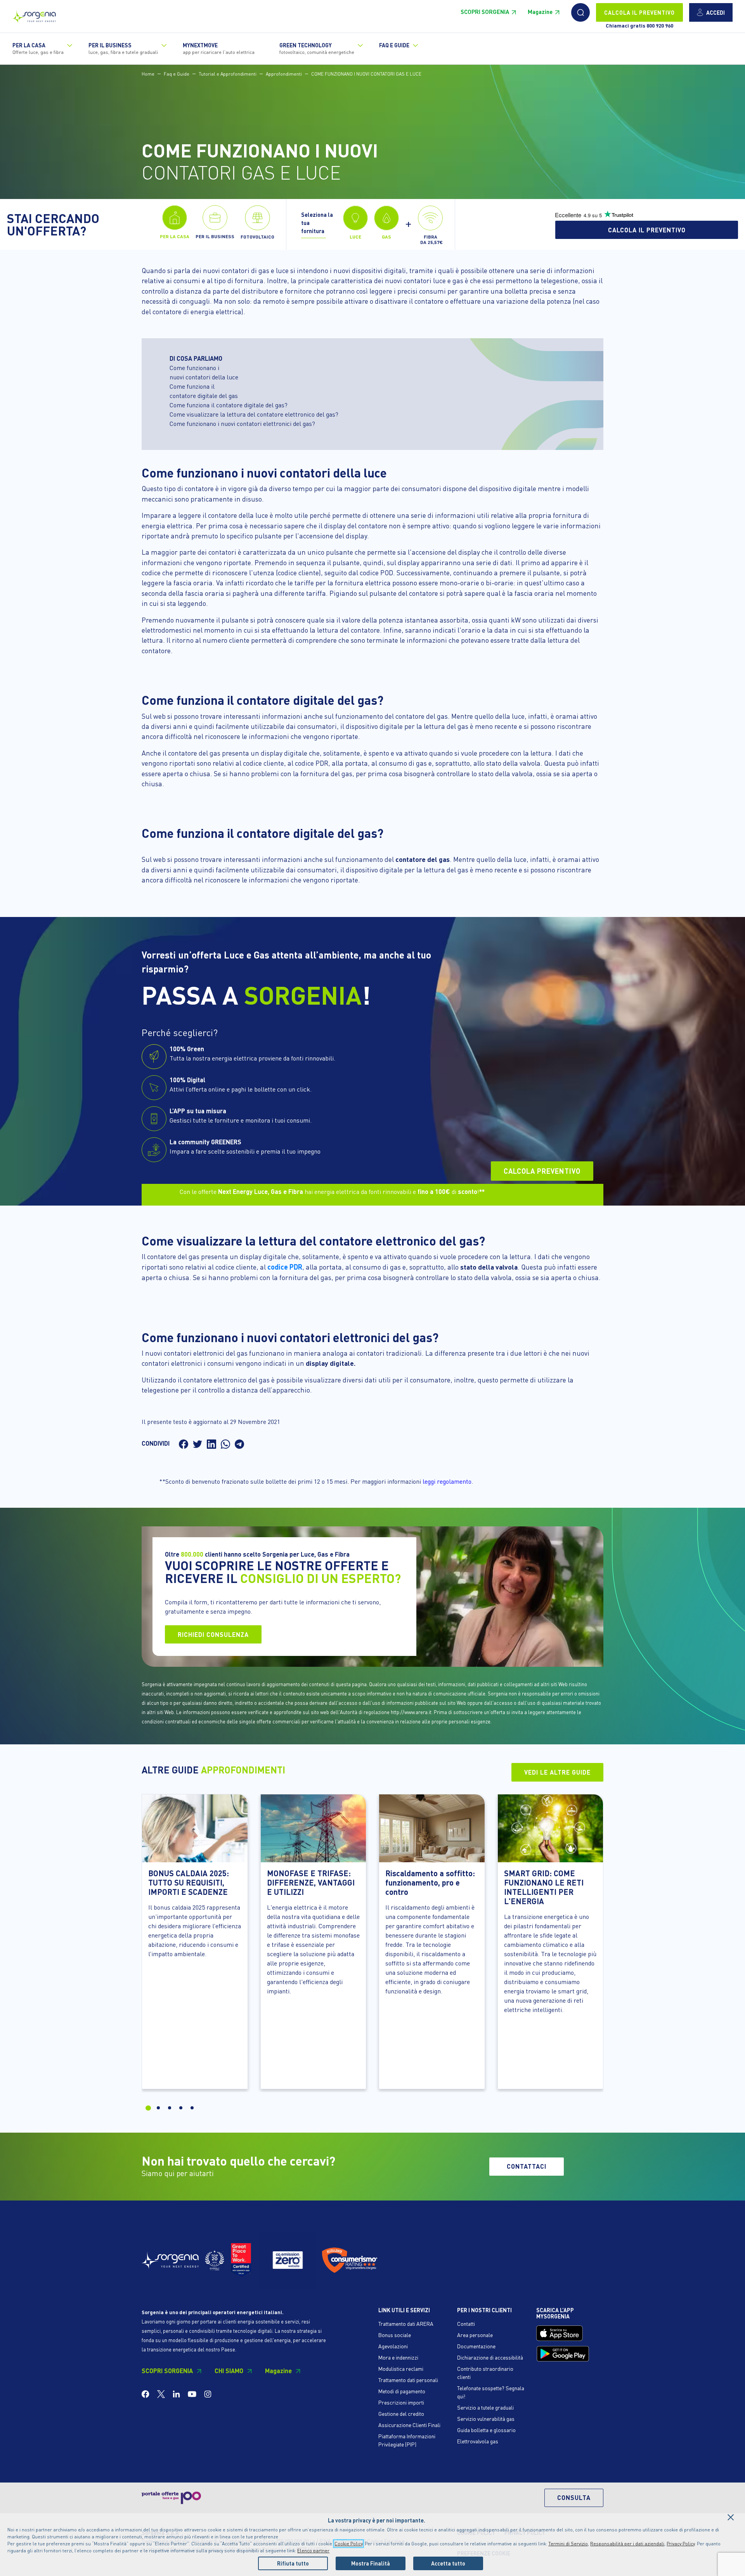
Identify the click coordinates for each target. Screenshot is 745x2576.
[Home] (34, 15)
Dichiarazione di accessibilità (490, 2357)
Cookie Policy (348, 2544)
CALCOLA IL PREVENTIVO (639, 12)
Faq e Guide (177, 74)
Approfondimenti (284, 74)
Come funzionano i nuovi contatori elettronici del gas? (242, 423)
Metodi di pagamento (402, 2391)
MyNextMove (219, 48)
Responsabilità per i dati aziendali (627, 2544)
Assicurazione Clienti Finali (409, 2425)
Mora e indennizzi (398, 2357)
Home (148, 74)
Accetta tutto (448, 2563)
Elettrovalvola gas (478, 2441)
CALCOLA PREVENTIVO (542, 1171)
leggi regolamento (447, 1481)
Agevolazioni (393, 2346)
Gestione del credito (401, 2413)
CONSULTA (574, 2497)
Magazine (540, 12)
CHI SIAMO (229, 2371)
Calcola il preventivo (647, 230)
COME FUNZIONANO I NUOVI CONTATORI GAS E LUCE (366, 74)
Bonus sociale (395, 2335)
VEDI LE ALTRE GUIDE (557, 1772)
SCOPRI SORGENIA (485, 12)
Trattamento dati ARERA (406, 2323)
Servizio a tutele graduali (485, 2407)
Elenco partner (313, 2551)
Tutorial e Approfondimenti (228, 74)
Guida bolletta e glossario (486, 2430)
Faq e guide (394, 45)
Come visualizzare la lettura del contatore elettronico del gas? (254, 414)
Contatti (466, 2323)
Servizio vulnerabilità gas (486, 2419)
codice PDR (285, 1267)
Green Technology (317, 48)
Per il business (123, 48)
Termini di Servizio (568, 2544)
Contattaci (527, 2166)
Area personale (475, 2335)
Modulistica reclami (401, 2368)
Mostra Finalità (371, 2563)
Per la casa (38, 48)
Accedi (716, 12)
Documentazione (476, 2346)
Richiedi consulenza (213, 1634)
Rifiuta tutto (293, 2563)
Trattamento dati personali (408, 2380)
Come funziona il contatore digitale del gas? (229, 405)
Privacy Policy (681, 2544)
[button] (580, 12)
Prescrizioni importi (401, 2402)
